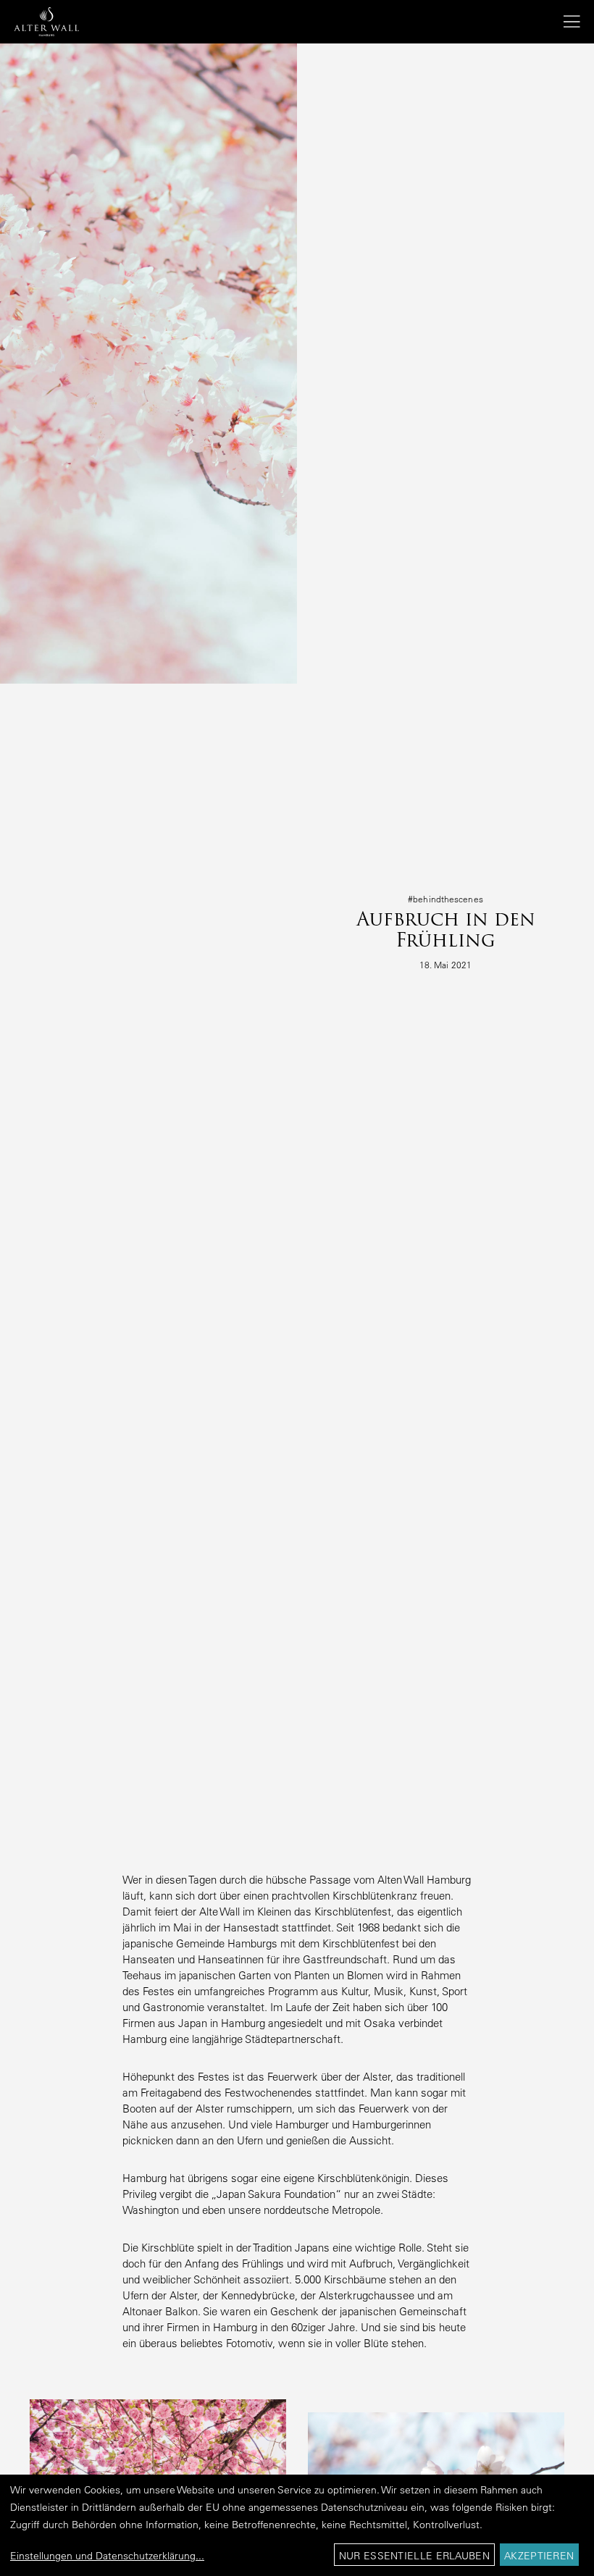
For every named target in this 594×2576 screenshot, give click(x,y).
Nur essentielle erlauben (414, 2556)
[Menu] (566, 22)
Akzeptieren (539, 2556)
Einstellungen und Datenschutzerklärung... (107, 2556)
